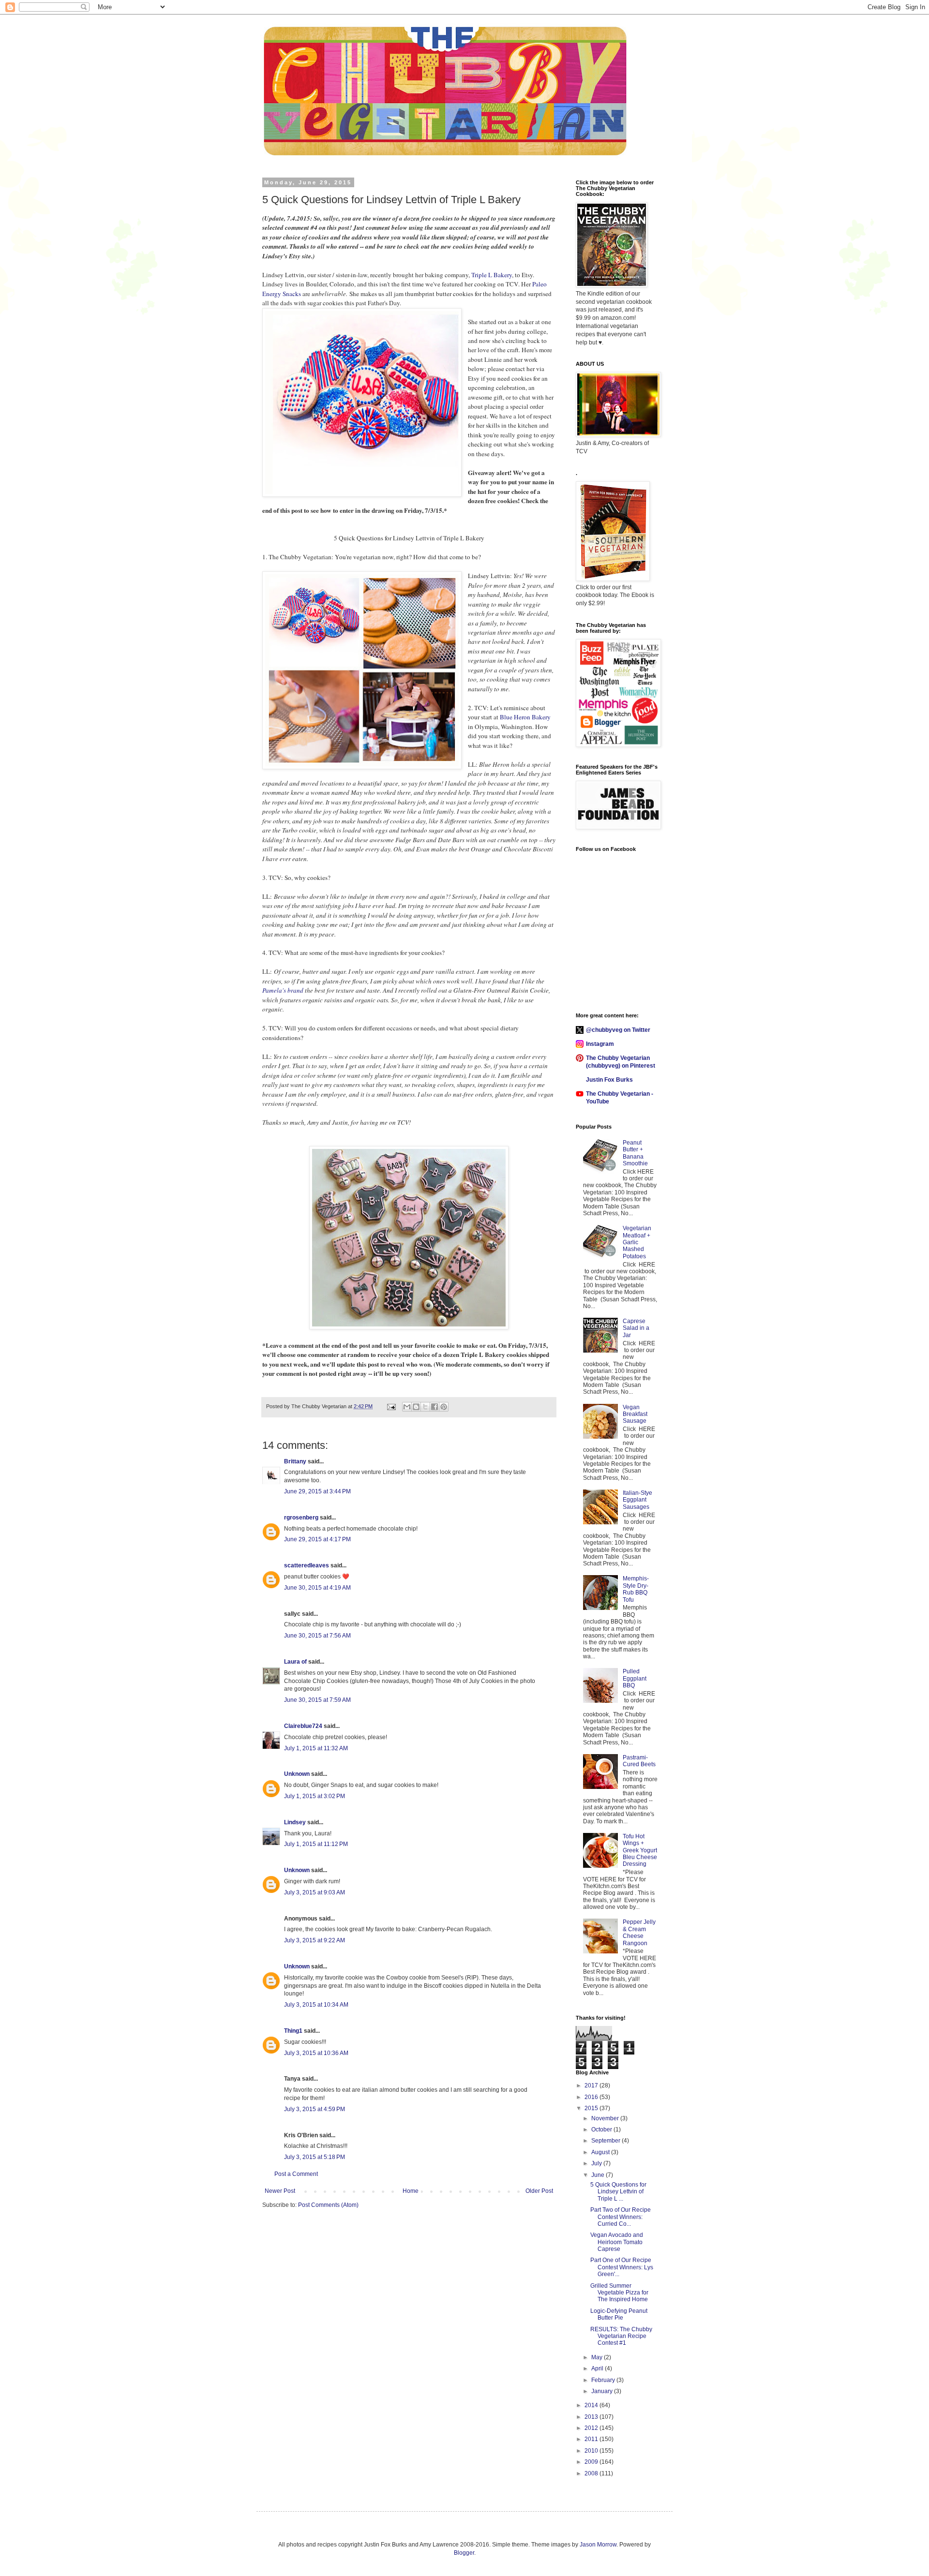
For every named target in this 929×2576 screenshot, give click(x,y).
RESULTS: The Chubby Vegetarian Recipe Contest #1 (621, 2336)
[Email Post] (391, 1406)
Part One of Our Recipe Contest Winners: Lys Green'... (622, 2267)
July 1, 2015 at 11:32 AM (316, 1748)
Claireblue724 (303, 1726)
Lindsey (295, 1822)
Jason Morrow (598, 2545)
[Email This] (407, 1407)
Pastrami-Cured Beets (639, 1761)
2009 (592, 2462)
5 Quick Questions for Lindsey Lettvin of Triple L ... (618, 2192)
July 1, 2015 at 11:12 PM (316, 1844)
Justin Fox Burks (609, 1080)
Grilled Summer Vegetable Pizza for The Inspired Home (619, 2293)
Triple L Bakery (492, 275)
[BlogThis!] (416, 1407)
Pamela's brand (283, 990)
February (604, 2380)
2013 (592, 2417)
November (606, 2118)
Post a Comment (296, 2174)
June (599, 2175)
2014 (592, 2405)
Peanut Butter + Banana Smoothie (635, 1153)
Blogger (464, 2553)
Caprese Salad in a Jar (636, 1328)
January (603, 2391)
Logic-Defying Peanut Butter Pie (619, 2314)
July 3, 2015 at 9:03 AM (315, 1892)
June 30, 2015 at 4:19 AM (317, 1588)
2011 (592, 2439)
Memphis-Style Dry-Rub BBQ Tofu (636, 1589)
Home (411, 2191)
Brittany (295, 1461)
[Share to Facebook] (435, 1407)
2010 (592, 2451)
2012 (592, 2428)
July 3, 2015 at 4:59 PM (315, 2109)
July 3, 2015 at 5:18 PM (315, 2157)
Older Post (539, 2191)
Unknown (297, 1774)
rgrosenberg (301, 1518)
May (598, 2357)
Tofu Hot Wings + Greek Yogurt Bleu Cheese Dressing (640, 1850)
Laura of (295, 1662)
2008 (592, 2473)
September (607, 2141)
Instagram (600, 1044)
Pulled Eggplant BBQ (635, 1678)
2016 (592, 2097)
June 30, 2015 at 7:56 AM (317, 1636)
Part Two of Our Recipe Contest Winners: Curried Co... (621, 2217)
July (597, 2163)
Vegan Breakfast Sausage (635, 1414)
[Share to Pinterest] (444, 1407)
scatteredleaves (307, 1565)
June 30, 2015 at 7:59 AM (317, 1700)
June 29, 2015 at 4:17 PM (317, 1539)
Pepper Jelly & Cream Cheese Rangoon (639, 1932)
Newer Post (280, 2191)
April (598, 2368)
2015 (592, 2108)
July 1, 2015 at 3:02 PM (315, 1796)
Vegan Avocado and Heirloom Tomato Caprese (617, 2242)
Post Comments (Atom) (328, 2205)
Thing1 (293, 2031)
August (601, 2152)
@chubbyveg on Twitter (618, 1030)
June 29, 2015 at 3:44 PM (317, 1491)
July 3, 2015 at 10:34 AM (316, 2005)
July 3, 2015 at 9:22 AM (315, 1940)
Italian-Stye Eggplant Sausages (637, 1500)
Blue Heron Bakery (525, 717)
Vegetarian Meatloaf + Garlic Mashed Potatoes (637, 1242)
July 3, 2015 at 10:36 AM (316, 2053)
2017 (592, 2085)
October (602, 2129)
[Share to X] (425, 1407)
